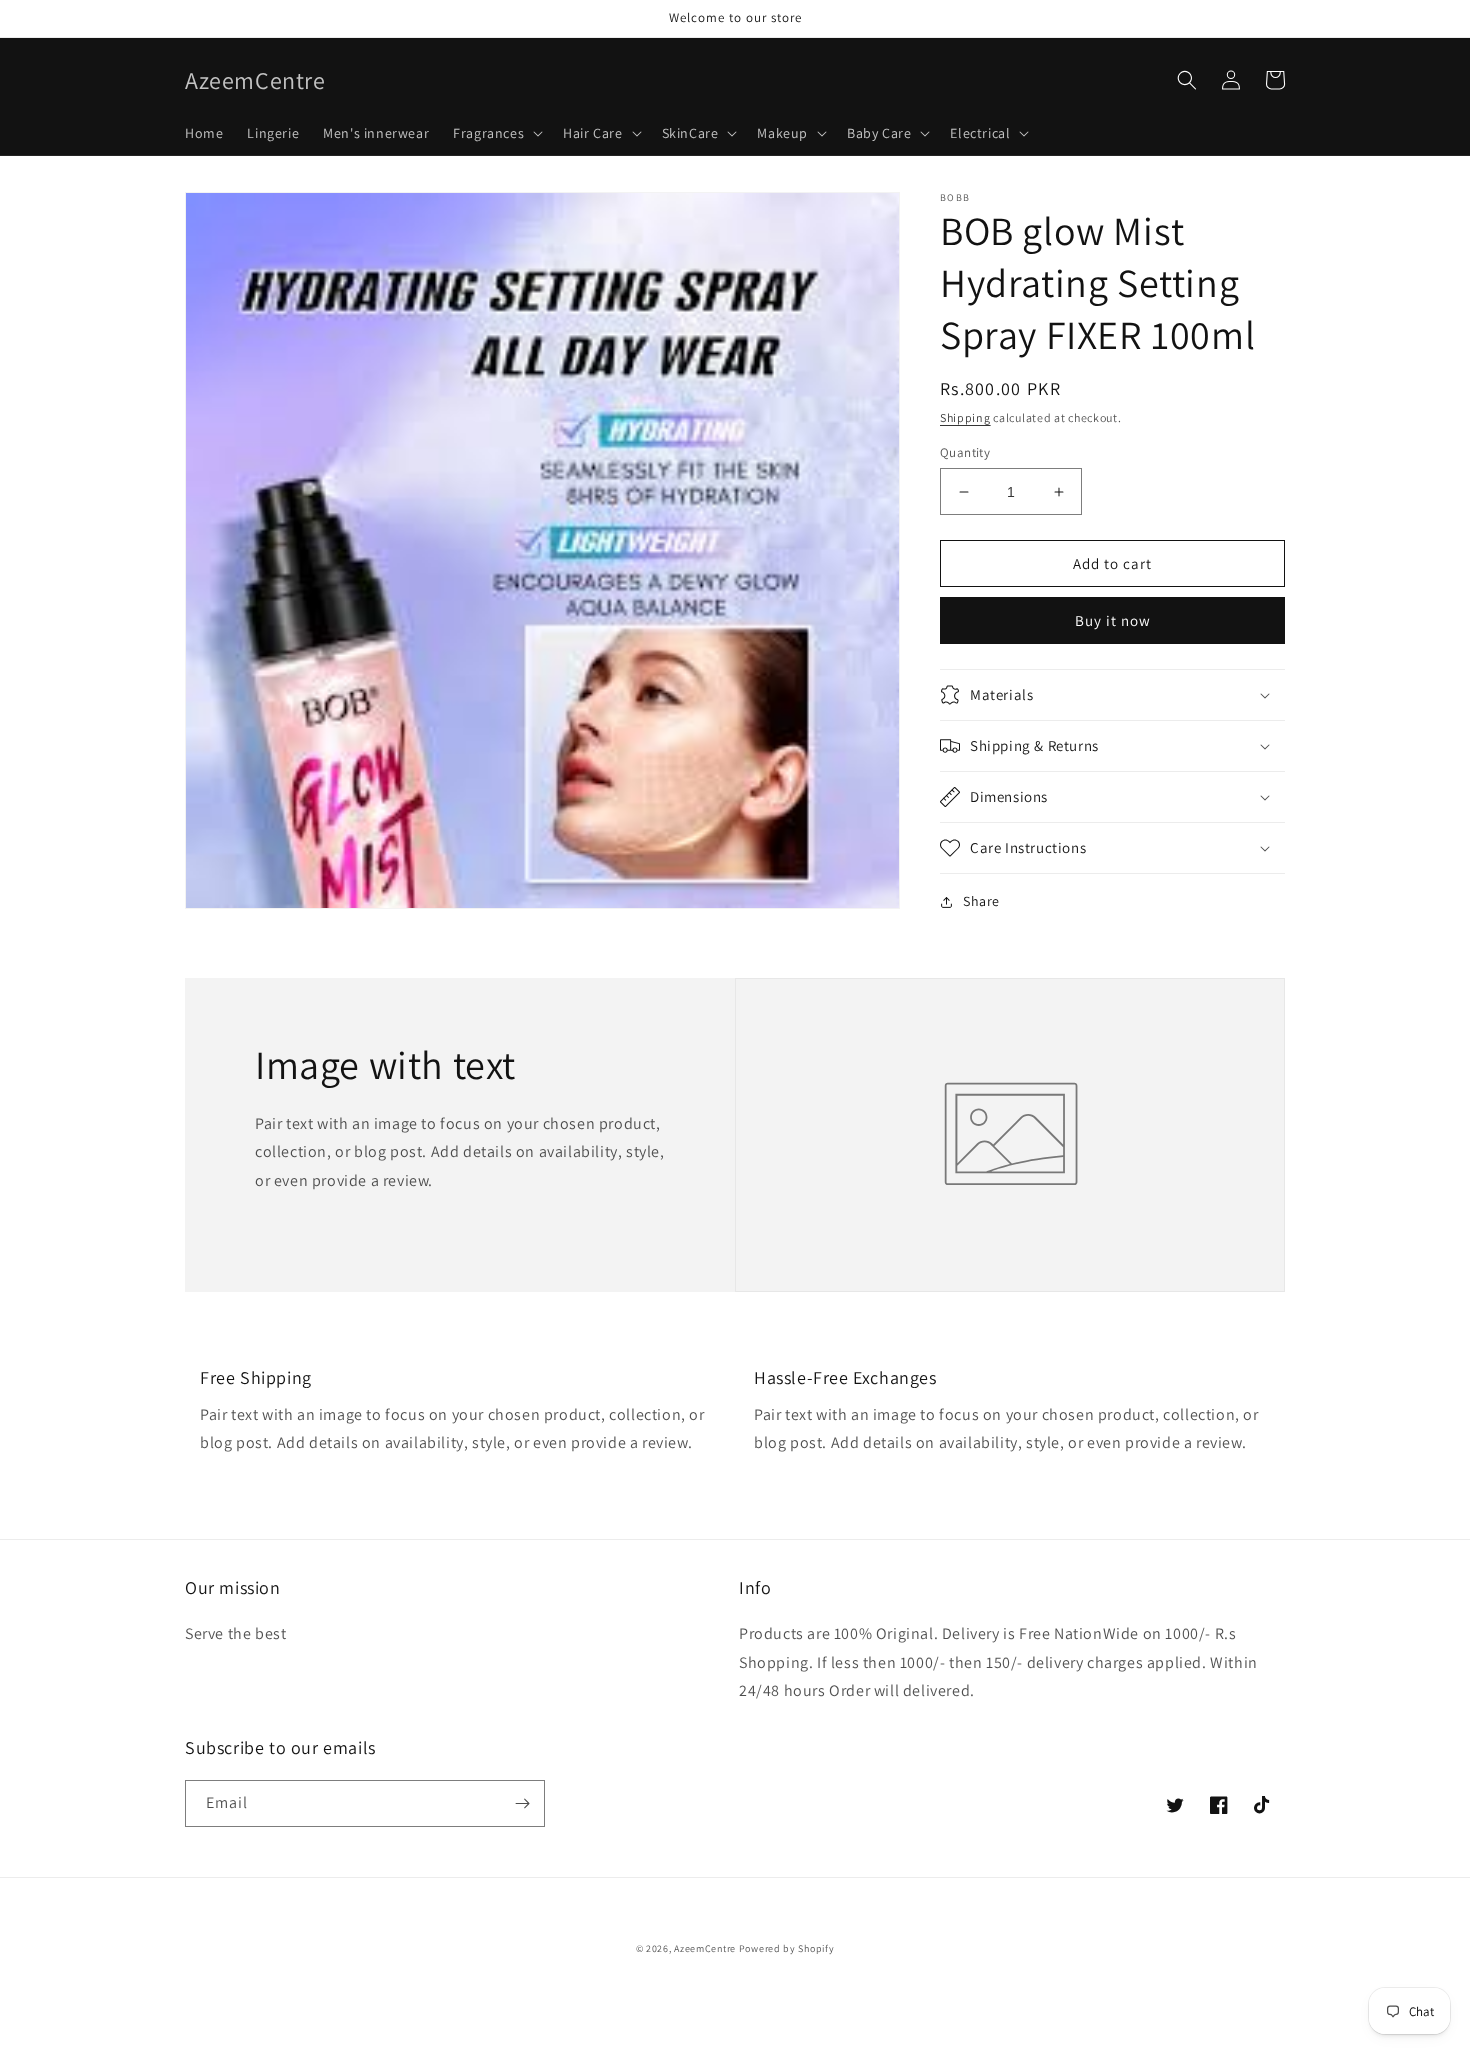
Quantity (965, 452)
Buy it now (1113, 620)
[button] (496, 133)
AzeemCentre (705, 1948)
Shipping (965, 417)
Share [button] (981, 901)
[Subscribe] (522, 1803)
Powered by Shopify (787, 1948)
